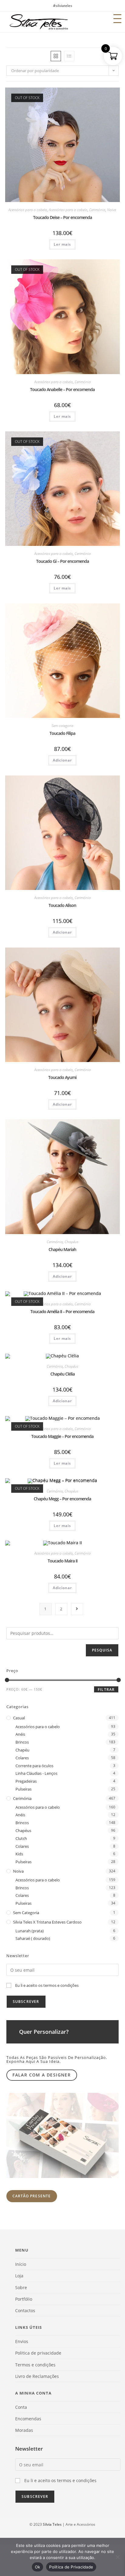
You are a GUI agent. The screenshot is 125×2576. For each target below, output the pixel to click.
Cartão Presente (32, 2196)
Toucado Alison (62, 905)
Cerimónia (97, 210)
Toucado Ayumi (62, 1077)
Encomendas (28, 2419)
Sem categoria (62, 726)
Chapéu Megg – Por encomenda (62, 1499)
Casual (19, 1718)
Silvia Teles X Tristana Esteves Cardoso (47, 1922)
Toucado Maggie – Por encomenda (62, 1436)
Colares (22, 1758)
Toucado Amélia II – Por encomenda (62, 1311)
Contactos (25, 2310)
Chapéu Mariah (62, 1249)
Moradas (24, 2430)
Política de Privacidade (71, 2567)
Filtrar (106, 1690)
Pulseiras (24, 1789)
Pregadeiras (26, 1781)
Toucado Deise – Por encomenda (62, 217)
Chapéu (22, 1750)
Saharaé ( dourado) (33, 1938)
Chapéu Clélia (62, 1374)
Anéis (20, 1734)
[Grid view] (56, 56)
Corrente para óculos (34, 1766)
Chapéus (71, 1242)
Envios (22, 2341)
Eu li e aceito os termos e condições (47, 1985)
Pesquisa (102, 1650)
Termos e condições (35, 2365)
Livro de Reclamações (37, 2376)
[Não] (117, 2557)
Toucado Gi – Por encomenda (62, 561)
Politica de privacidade (38, 2353)
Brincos (22, 1742)
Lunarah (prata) (30, 1931)
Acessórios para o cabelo (28, 210)
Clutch (21, 1838)
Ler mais (62, 244)
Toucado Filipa (62, 733)
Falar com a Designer (42, 2075)
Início (21, 2264)
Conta (21, 2407)
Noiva (112, 210)
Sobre (21, 2287)
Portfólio (24, 2299)
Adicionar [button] (62, 760)
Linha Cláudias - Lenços (36, 1773)
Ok (38, 2567)
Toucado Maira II (62, 1561)
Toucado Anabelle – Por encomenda (62, 389)
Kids (19, 1854)
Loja (19, 2276)
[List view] (69, 56)
